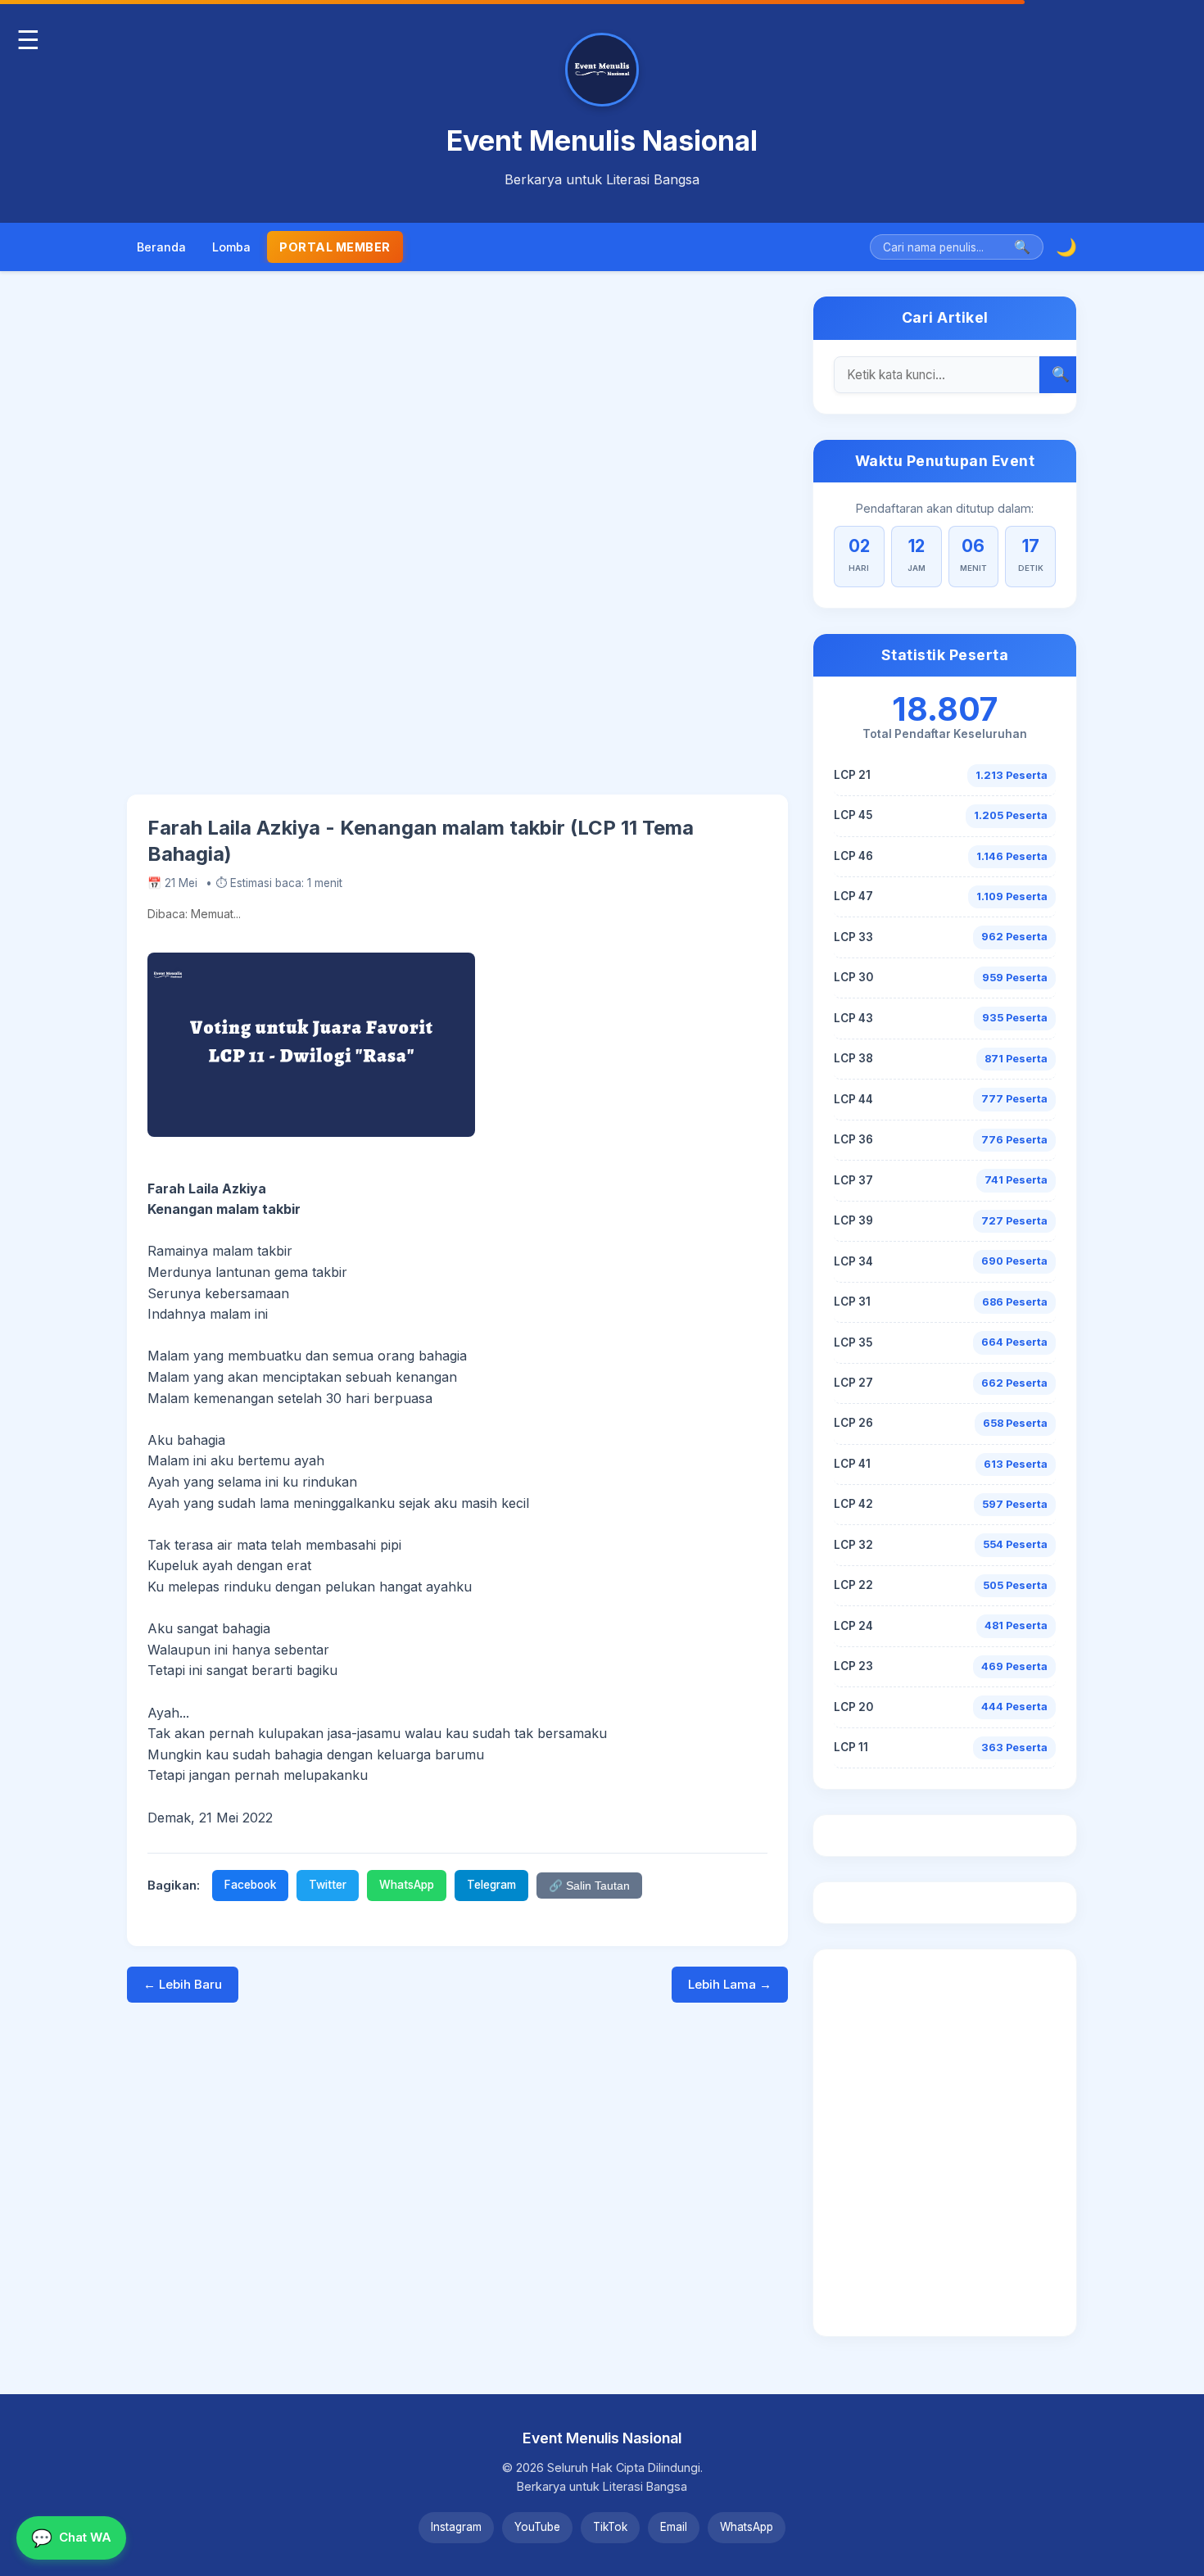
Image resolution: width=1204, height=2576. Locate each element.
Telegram (491, 1885)
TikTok (610, 2527)
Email (674, 2527)
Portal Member (335, 247)
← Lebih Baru (183, 1984)
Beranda (161, 247)
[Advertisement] (457, 545)
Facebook (250, 1885)
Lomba (231, 247)
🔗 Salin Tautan (589, 1886)
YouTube (537, 2527)
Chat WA (71, 2538)
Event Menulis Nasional (602, 140)
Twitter (328, 1885)
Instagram (456, 2527)
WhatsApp (407, 1885)
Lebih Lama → (730, 1984)
